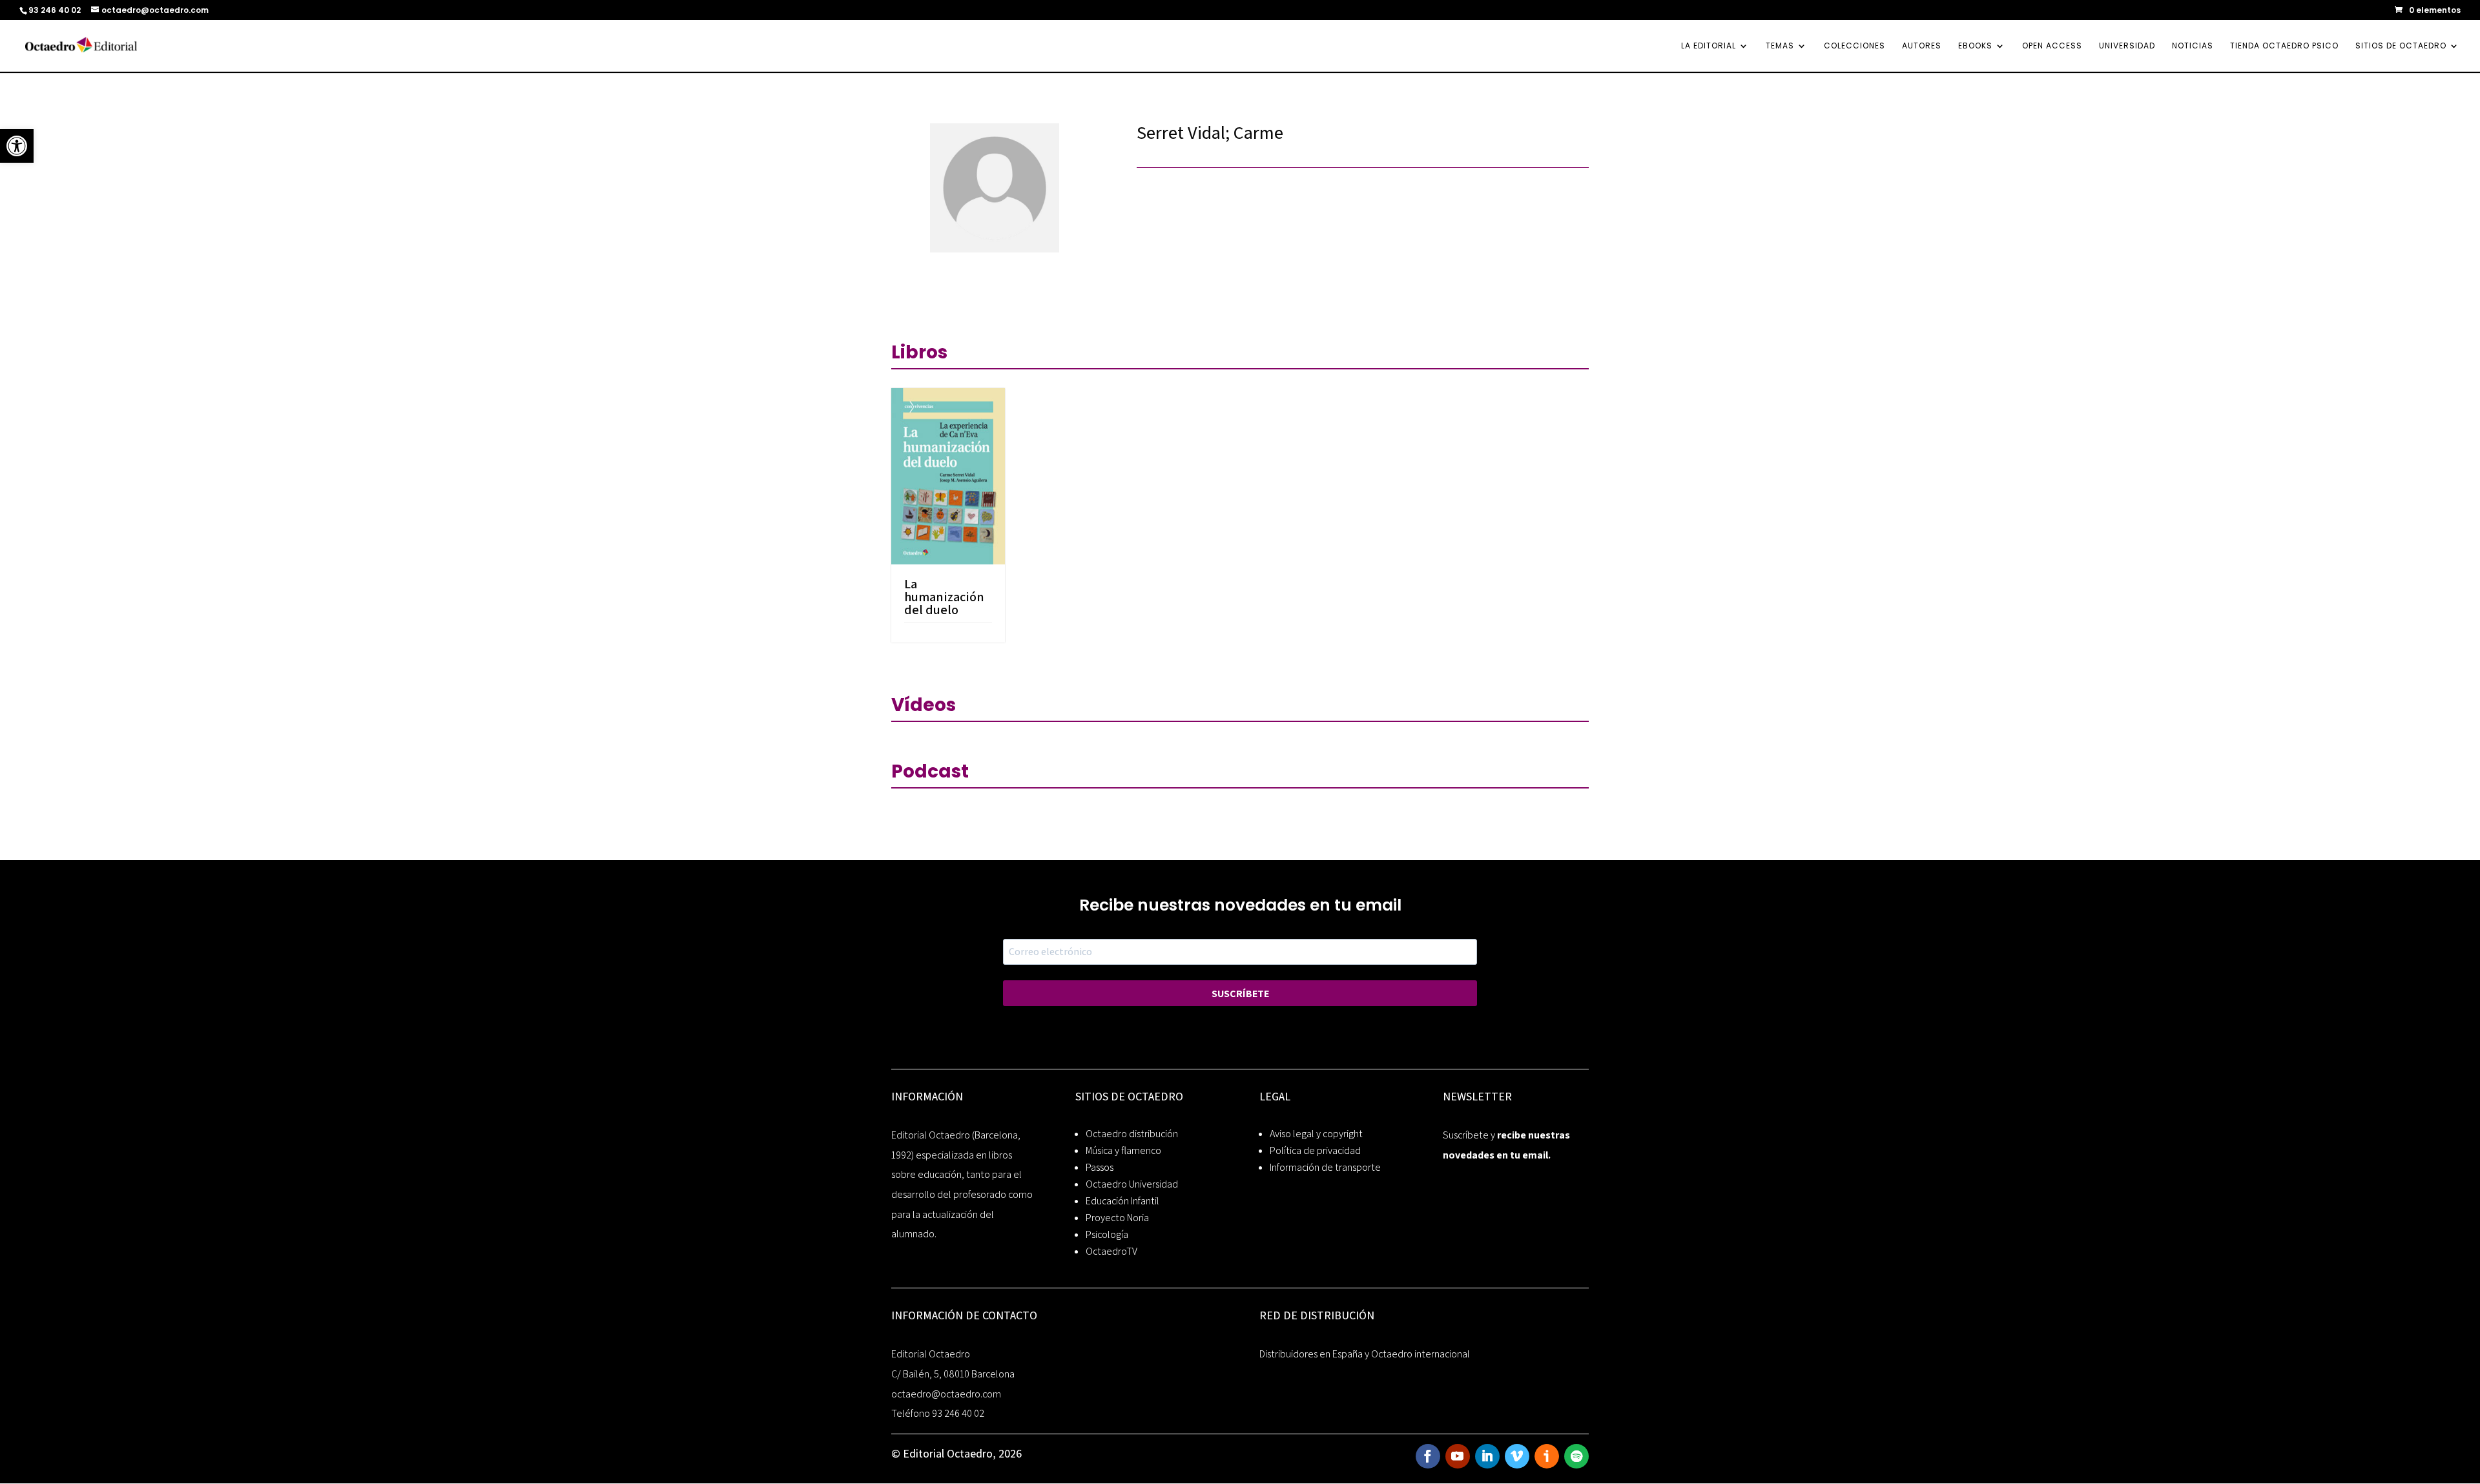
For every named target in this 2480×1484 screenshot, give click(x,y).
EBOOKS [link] (1975, 46)
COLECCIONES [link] (1855, 46)
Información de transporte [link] (1325, 1167)
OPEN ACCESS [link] (2052, 46)
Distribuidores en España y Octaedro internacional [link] (1365, 1354)
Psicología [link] (1107, 1234)
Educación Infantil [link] (1122, 1201)
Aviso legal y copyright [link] (1316, 1134)
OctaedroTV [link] (1111, 1251)
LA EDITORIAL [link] (1709, 46)
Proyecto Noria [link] (1117, 1218)
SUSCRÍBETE (1240, 994)
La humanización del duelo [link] (944, 597)
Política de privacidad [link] (1315, 1150)
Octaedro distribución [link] (1132, 1134)
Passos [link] (1100, 1167)
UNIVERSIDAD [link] (2127, 46)
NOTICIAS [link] (2193, 46)
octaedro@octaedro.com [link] (946, 1394)
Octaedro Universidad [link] (1132, 1184)
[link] (17, 146)
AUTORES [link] (1922, 46)
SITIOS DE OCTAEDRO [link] (2401, 46)
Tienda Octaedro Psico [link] (2284, 46)
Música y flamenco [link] (1123, 1150)
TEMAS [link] (1780, 46)
